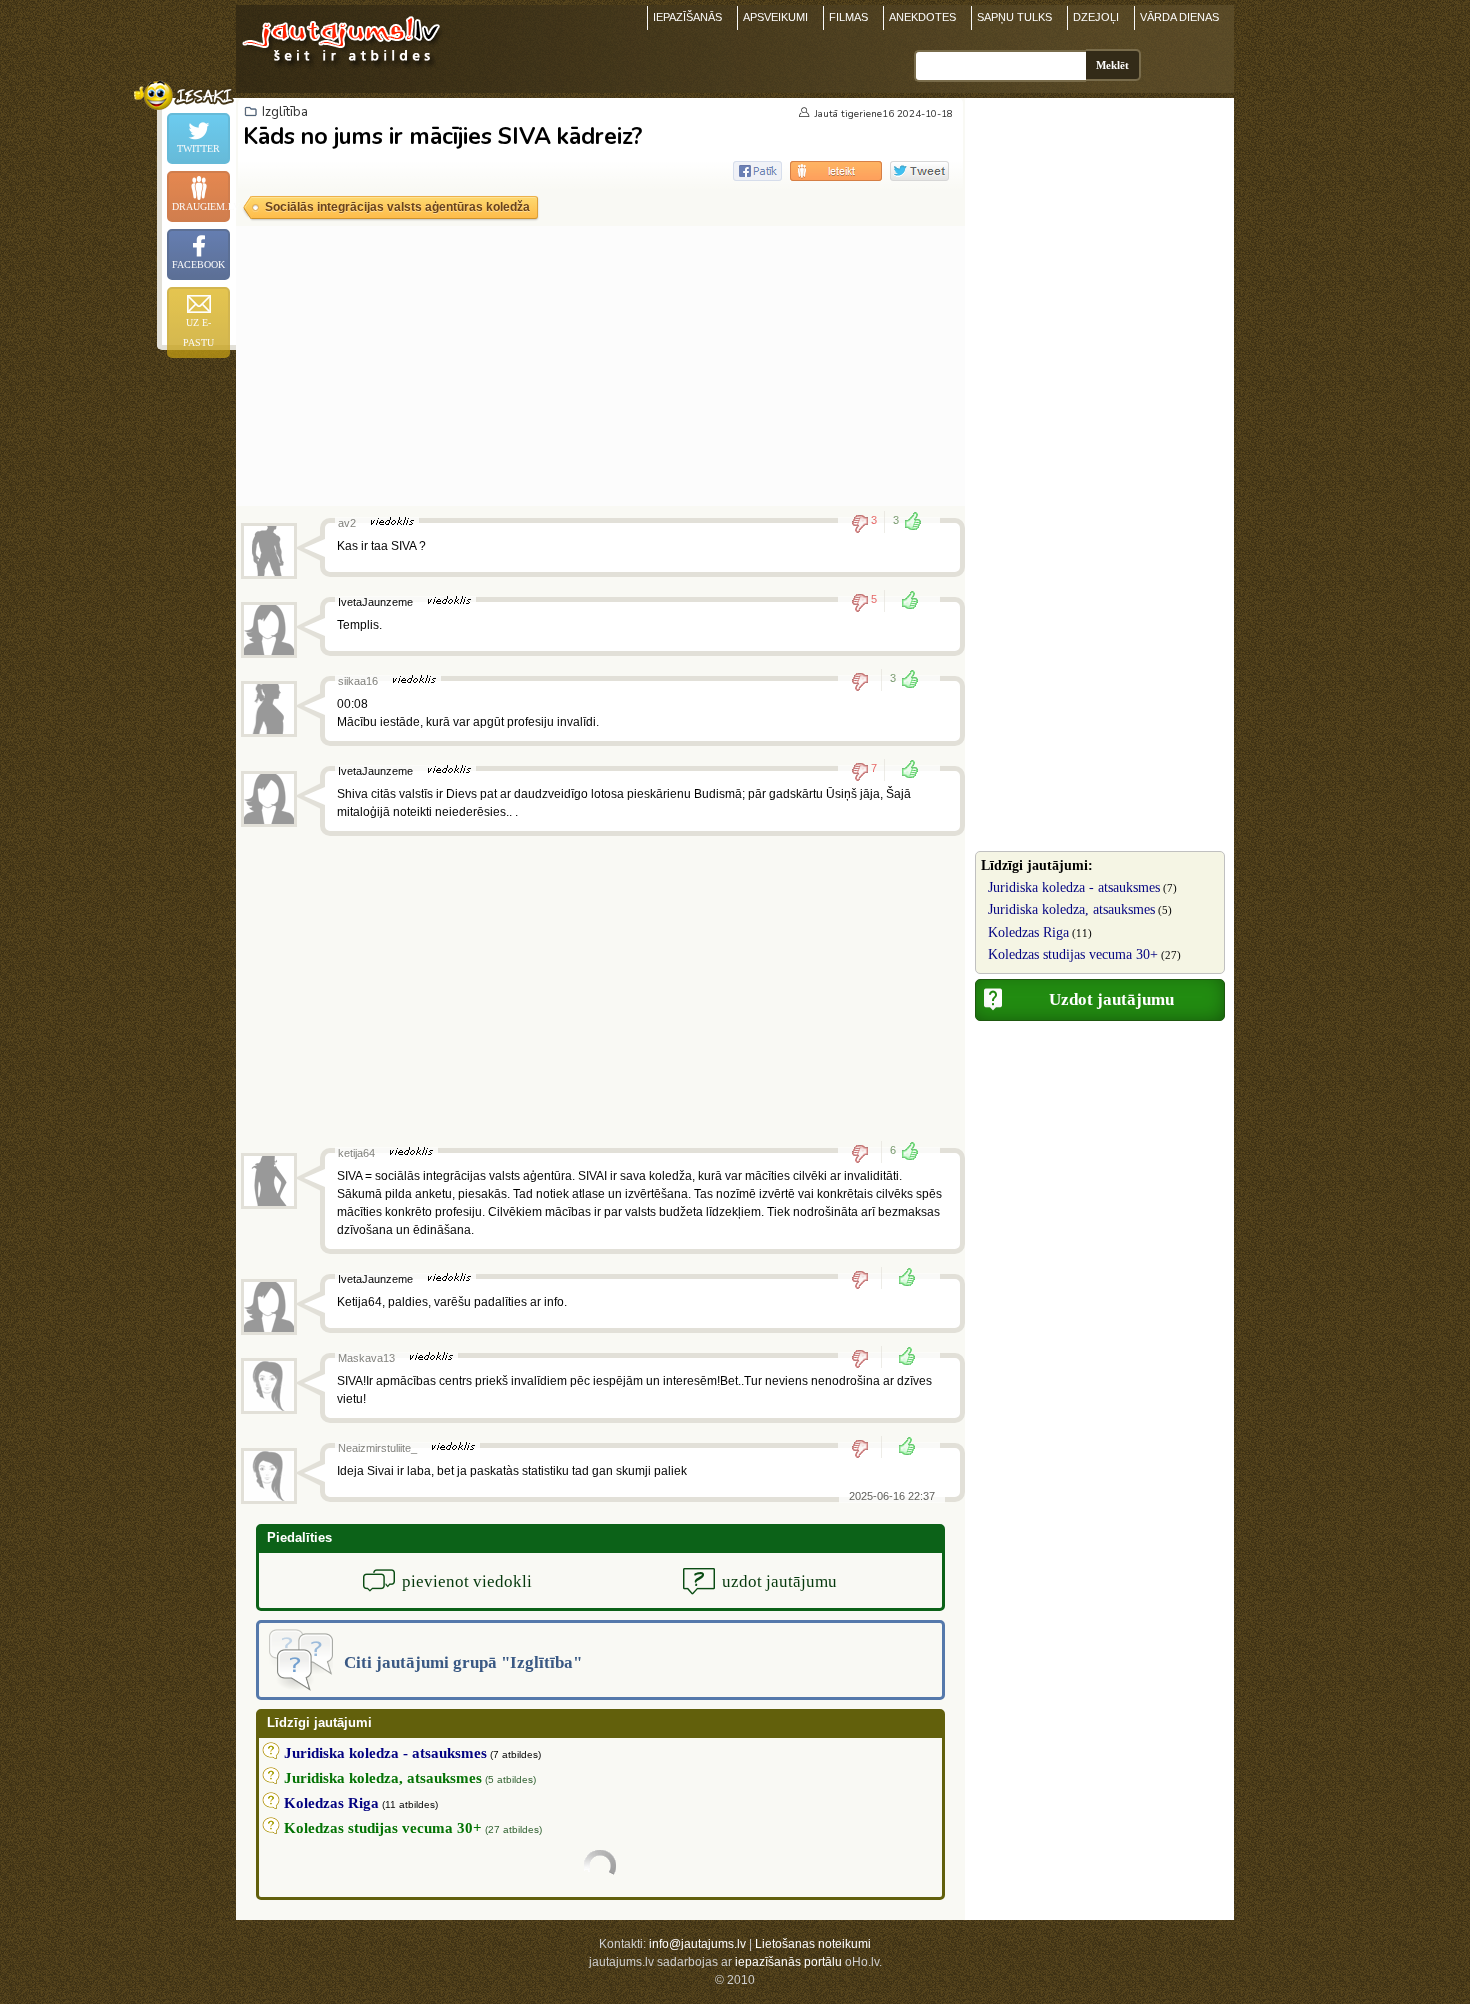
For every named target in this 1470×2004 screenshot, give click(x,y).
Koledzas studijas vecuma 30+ (1073, 954)
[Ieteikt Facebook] (757, 171)
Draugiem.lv (201, 206)
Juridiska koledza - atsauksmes (1074, 887)
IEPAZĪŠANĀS (687, 17)
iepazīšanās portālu (788, 1962)
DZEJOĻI (1096, 17)
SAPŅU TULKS (1014, 17)
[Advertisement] (600, 366)
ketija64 (356, 1153)
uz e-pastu (198, 332)
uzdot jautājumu (779, 1581)
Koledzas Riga (1028, 932)
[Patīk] (904, 602)
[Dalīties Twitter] (919, 171)
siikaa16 (358, 681)
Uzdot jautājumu (1111, 999)
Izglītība (285, 112)
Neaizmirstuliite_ (377, 1448)
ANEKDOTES (922, 17)
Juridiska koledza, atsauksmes (1071, 909)
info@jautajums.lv (697, 1944)
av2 (347, 523)
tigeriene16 (867, 114)
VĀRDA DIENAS (1179, 17)
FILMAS (848, 17)
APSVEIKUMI (775, 17)
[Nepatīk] (866, 681)
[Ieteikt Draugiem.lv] (836, 171)
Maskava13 (366, 1358)
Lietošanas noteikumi (813, 1944)
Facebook (198, 264)
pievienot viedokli (467, 1581)
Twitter (198, 148)
